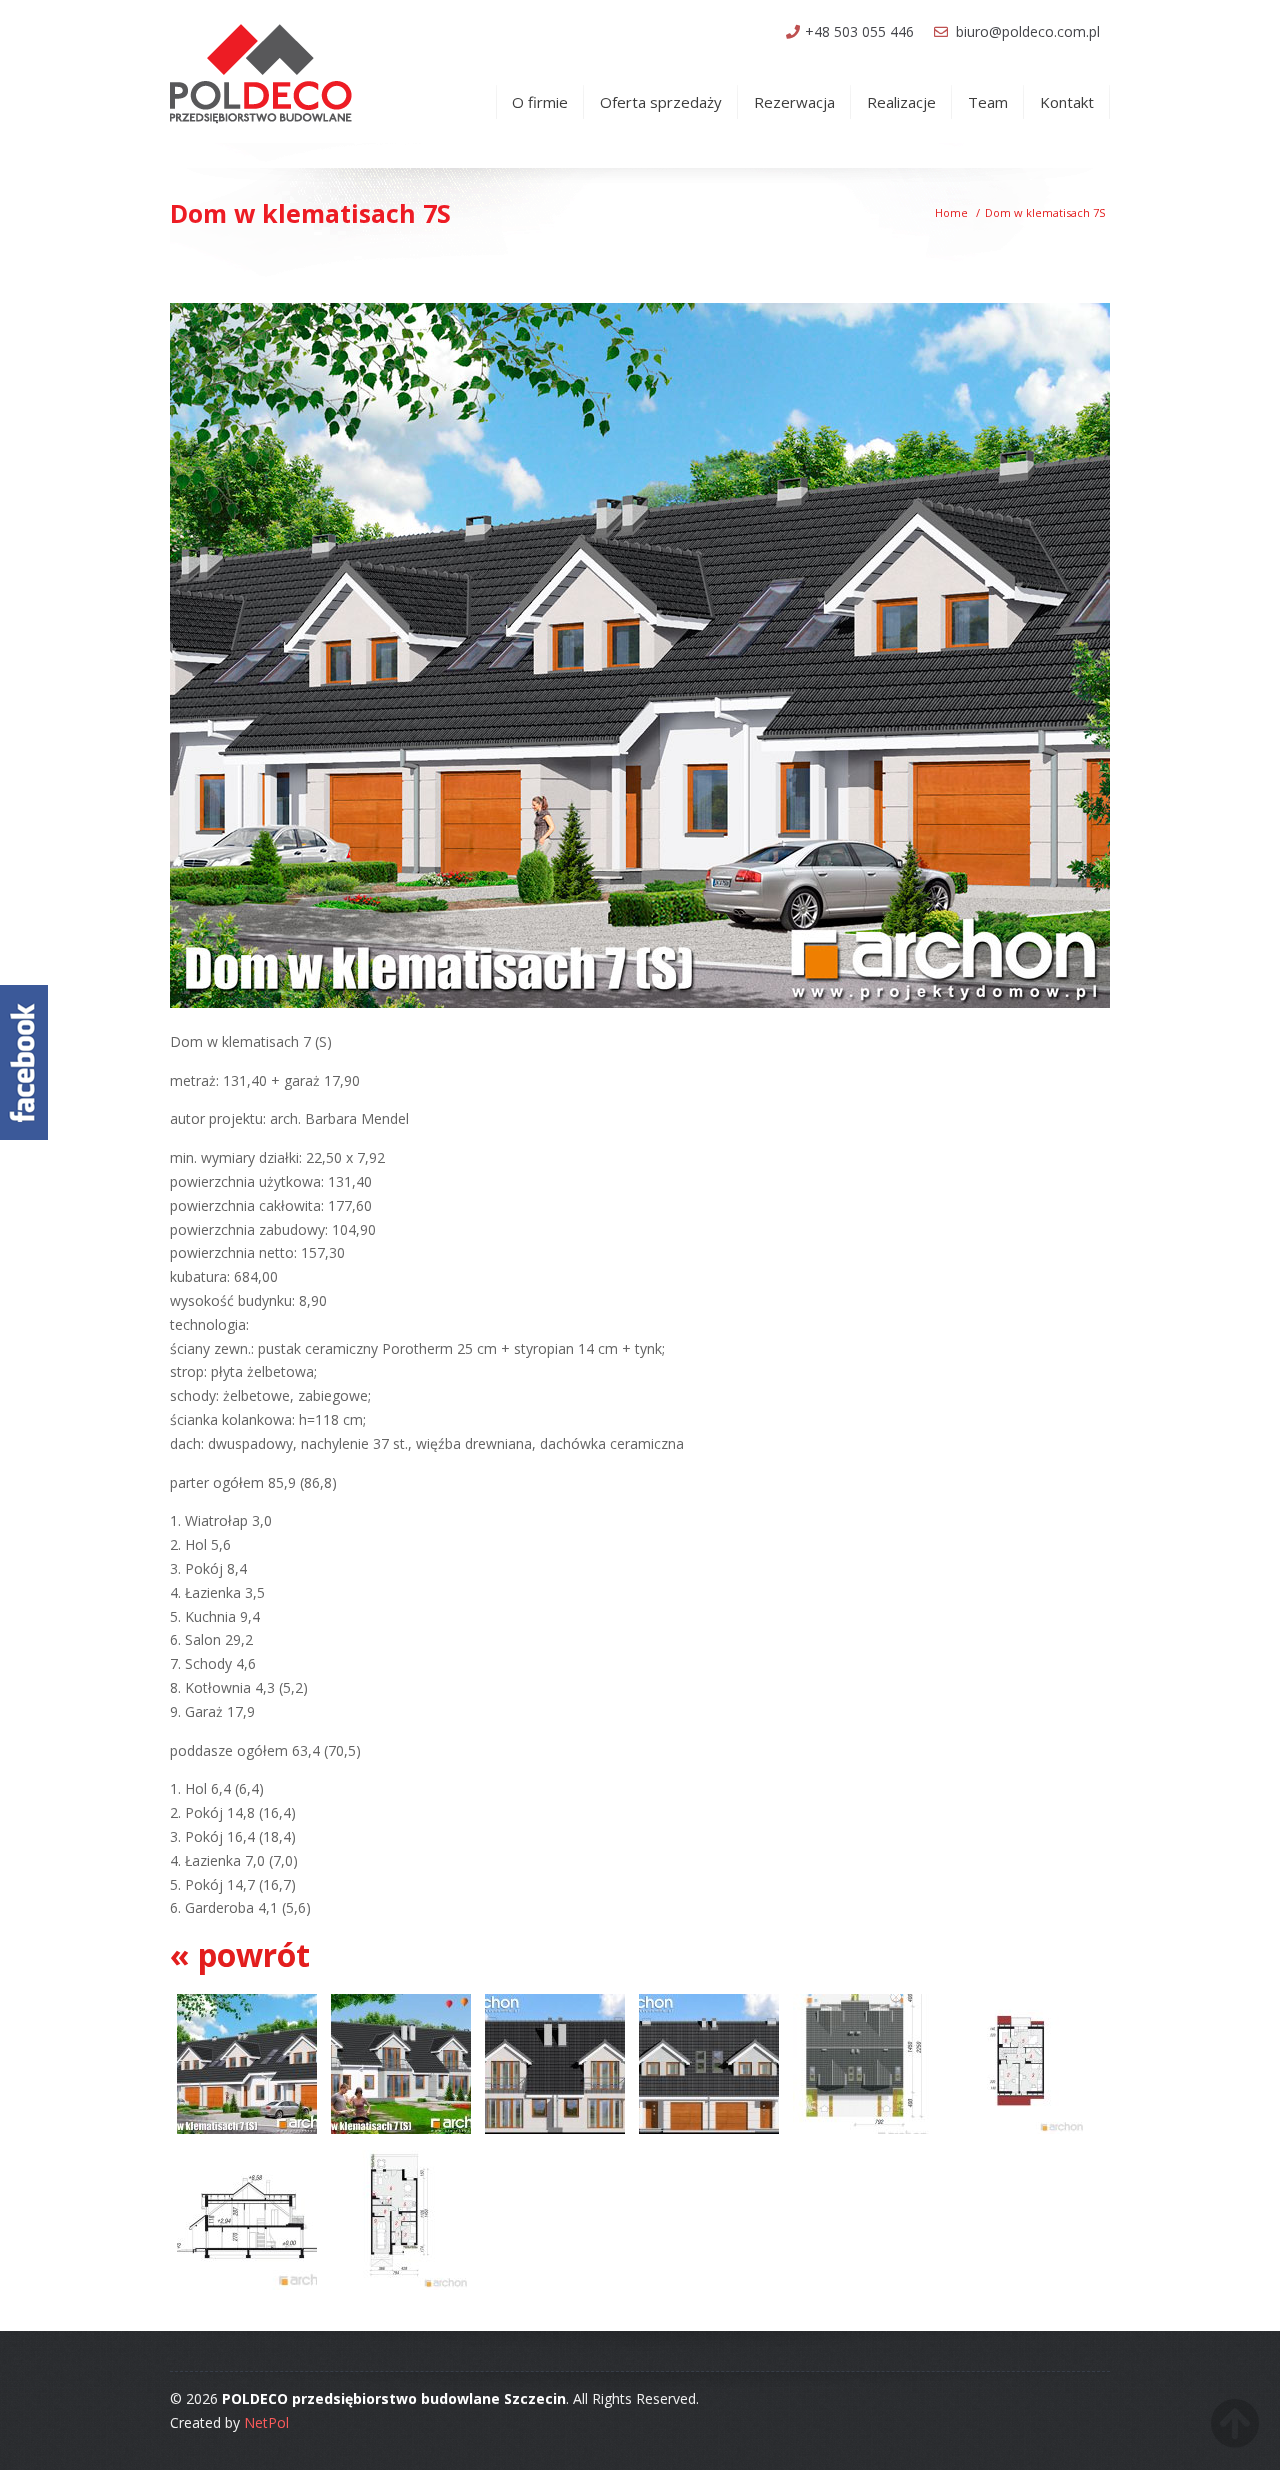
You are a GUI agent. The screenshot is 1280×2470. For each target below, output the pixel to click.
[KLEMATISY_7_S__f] (709, 2134)
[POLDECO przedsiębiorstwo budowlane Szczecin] (264, 71)
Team (988, 102)
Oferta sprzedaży (661, 102)
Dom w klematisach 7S (1045, 212)
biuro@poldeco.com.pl (1028, 31)
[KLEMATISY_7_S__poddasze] (1017, 2134)
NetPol (266, 2422)
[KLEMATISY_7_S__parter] (401, 2290)
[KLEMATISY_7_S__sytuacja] (863, 2134)
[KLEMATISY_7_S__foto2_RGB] (401, 2134)
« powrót (240, 1954)
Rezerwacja (794, 102)
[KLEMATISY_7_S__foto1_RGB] (247, 2134)
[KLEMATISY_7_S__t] (555, 2134)
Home (951, 212)
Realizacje (901, 102)
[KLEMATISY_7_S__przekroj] (247, 2290)
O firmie (540, 102)
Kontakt (1067, 102)
